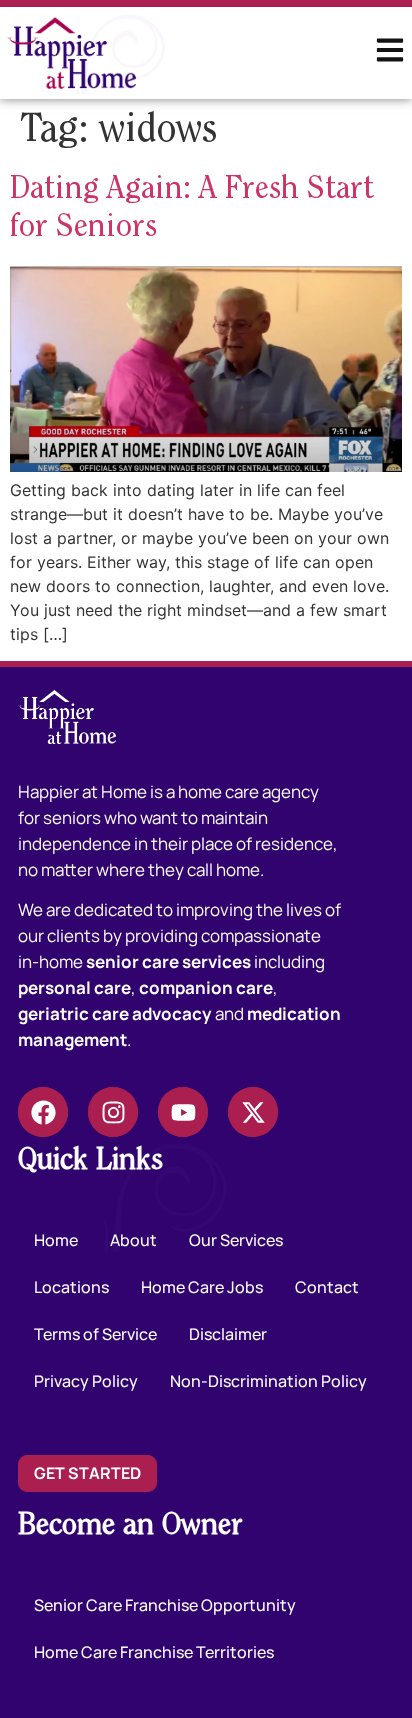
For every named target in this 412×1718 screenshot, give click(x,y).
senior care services (168, 961)
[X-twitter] (253, 1112)
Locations (71, 1287)
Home (56, 1240)
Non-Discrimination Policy (268, 1381)
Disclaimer (228, 1334)
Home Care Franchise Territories (154, 1652)
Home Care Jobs (202, 1287)
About (133, 1240)
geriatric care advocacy (115, 1013)
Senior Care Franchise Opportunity (165, 1605)
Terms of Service (95, 1334)
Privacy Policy (86, 1381)
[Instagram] (113, 1112)
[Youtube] (183, 1112)
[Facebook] (43, 1112)
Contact (327, 1287)
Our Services (236, 1240)
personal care (74, 987)
